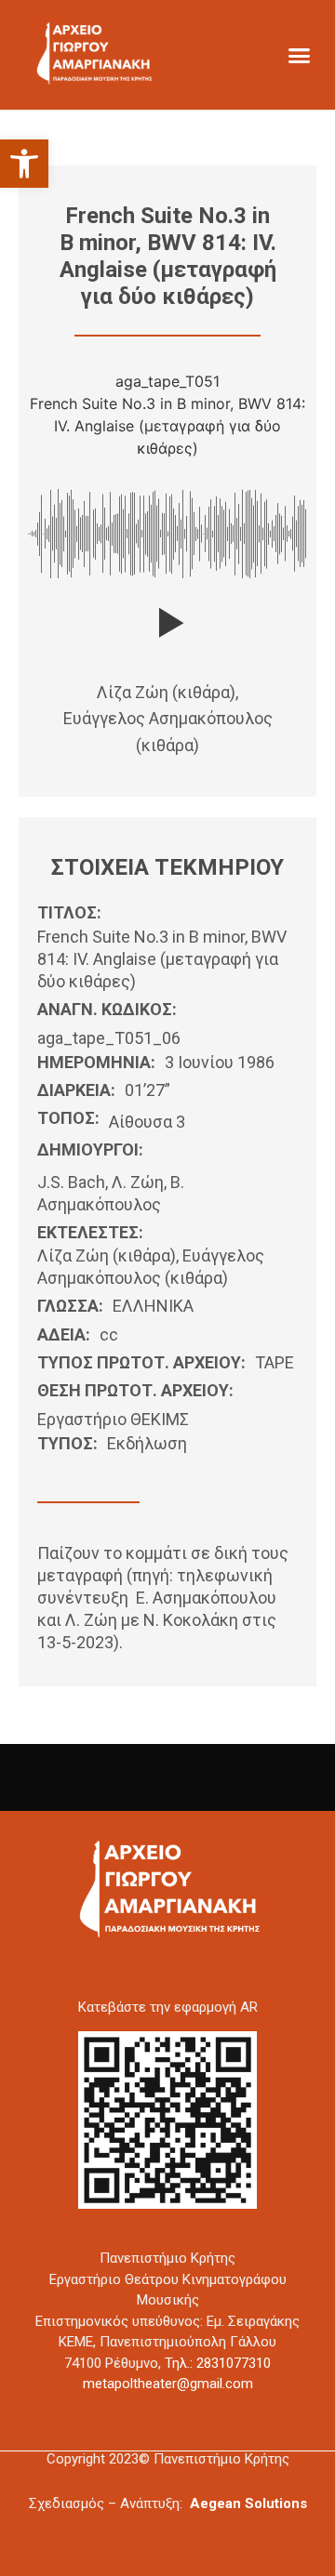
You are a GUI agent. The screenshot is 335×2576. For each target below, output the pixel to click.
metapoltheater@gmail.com (168, 2384)
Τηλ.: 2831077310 (218, 2363)
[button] (24, 164)
